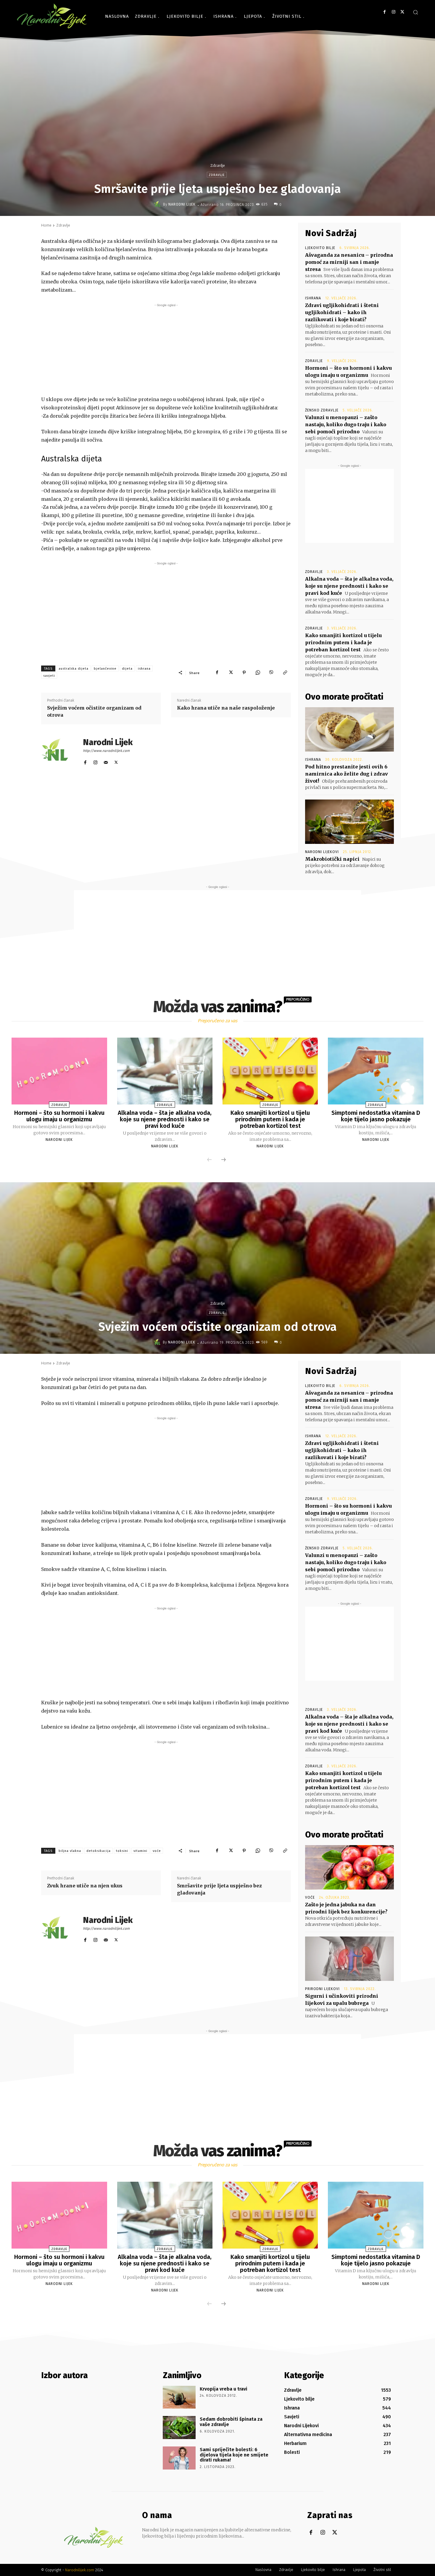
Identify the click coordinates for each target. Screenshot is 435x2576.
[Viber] (271, 673)
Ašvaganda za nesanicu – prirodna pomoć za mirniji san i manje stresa (349, 262)
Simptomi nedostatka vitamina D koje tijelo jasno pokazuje (376, 1116)
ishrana (144, 669)
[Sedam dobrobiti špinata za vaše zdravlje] (179, 2428)
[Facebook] (385, 12)
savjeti (49, 676)
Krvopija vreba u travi (224, 2389)
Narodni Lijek (182, 204)
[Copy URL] (285, 673)
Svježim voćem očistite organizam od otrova (94, 711)
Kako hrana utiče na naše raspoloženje (226, 708)
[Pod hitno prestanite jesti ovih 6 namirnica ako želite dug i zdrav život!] (349, 729)
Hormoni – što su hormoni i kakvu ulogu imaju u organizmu (59, 1116)
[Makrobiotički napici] (349, 822)
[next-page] (223, 1160)
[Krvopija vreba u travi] (179, 2397)
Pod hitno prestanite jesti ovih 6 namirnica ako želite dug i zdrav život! (347, 774)
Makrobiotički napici (332, 859)
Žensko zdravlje (322, 410)
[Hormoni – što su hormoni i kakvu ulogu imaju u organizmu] (59, 1071)
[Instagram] (393, 12)
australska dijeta (74, 669)
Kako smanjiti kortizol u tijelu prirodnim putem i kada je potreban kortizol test (343, 642)
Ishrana (313, 298)
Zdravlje (217, 165)
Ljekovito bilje (320, 248)
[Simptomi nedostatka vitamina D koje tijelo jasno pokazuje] (376, 1071)
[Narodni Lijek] (158, 204)
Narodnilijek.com (80, 2570)
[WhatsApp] (258, 673)
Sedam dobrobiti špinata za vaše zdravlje (231, 2422)
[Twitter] (402, 12)
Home (46, 225)
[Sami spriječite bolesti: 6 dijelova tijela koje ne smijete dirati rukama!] (179, 2458)
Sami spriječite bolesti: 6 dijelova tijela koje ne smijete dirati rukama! (234, 2455)
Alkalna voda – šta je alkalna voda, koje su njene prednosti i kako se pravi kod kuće (349, 586)
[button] (415, 12)
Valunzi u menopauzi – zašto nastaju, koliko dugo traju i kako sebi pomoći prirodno (346, 424)
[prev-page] (210, 1160)
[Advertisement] (166, 350)
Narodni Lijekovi (322, 852)
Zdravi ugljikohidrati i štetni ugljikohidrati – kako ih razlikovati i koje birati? (342, 312)
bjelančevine (105, 669)
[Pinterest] (244, 673)
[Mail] (106, 761)
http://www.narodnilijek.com (106, 751)
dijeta (127, 669)
